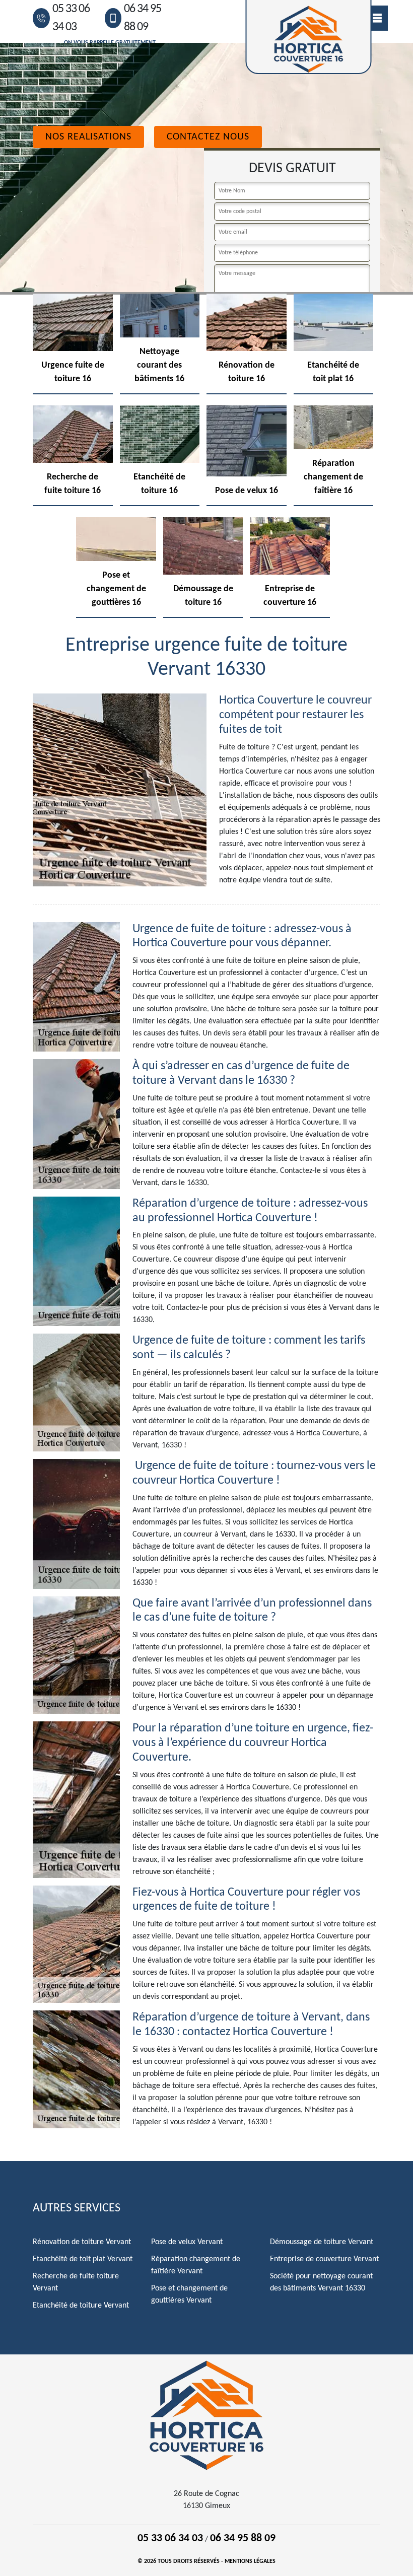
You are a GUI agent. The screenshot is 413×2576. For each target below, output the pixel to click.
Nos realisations (88, 137)
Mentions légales (250, 2561)
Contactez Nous (208, 137)
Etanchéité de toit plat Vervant (83, 2259)
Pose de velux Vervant (187, 2242)
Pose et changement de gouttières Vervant (189, 2294)
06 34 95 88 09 (143, 18)
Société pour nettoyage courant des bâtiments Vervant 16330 (321, 2282)
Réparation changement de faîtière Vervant (196, 2265)
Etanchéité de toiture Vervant (81, 2306)
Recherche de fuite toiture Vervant (76, 2282)
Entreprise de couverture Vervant (324, 2259)
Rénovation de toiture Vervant (82, 2242)
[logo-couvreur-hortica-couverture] (206, 2415)
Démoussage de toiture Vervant (322, 2242)
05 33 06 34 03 (71, 18)
